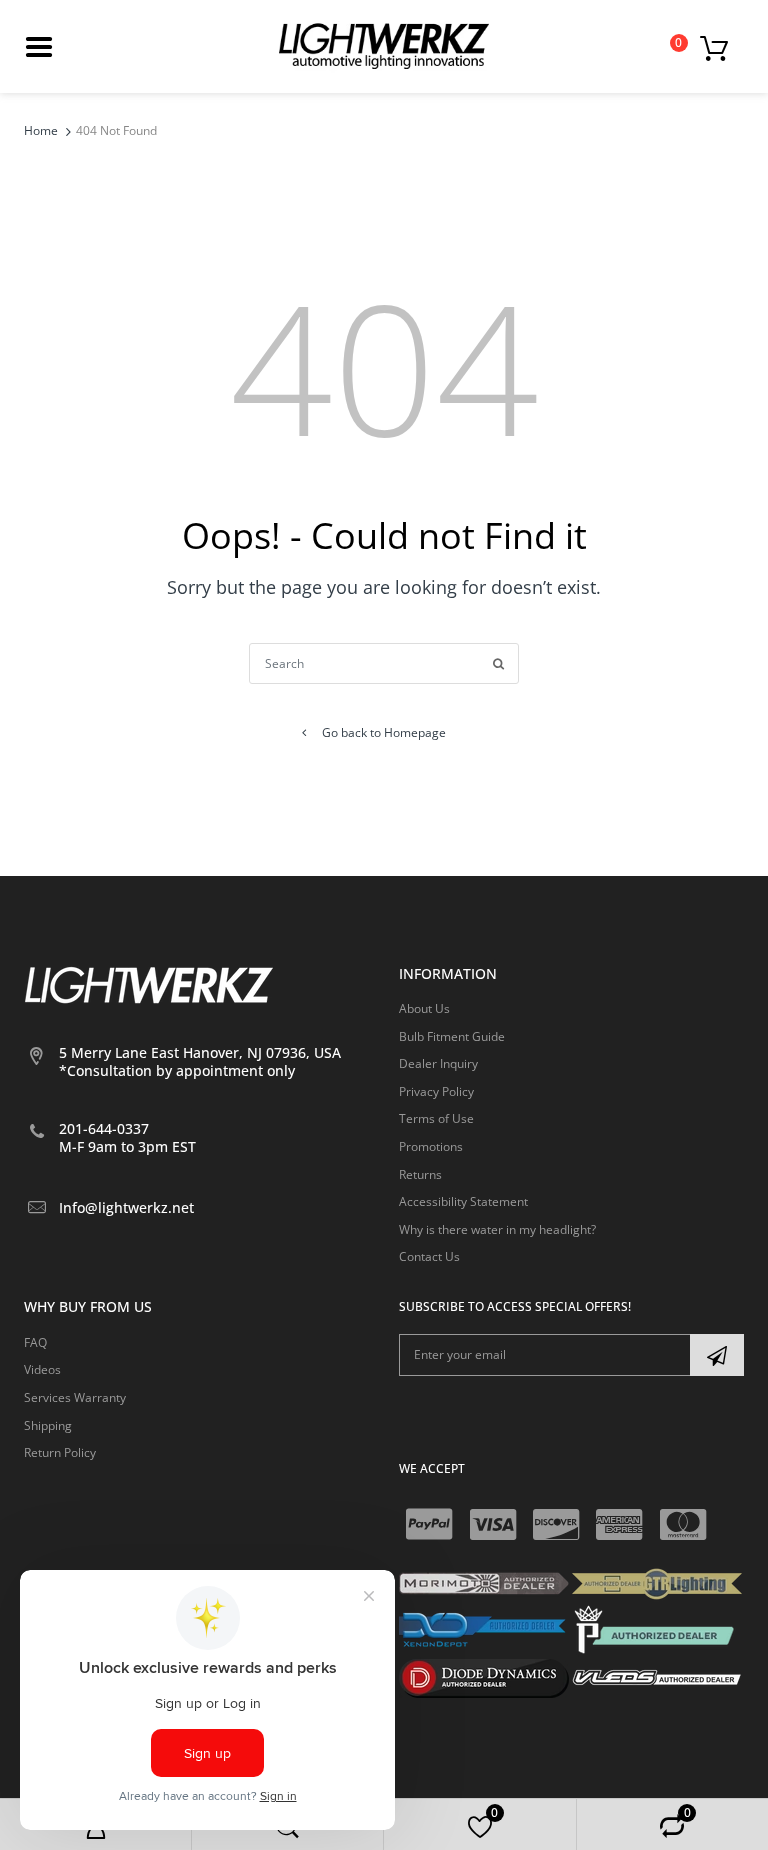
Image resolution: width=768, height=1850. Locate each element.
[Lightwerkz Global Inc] (384, 45)
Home (41, 130)
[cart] (719, 47)
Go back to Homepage (384, 732)
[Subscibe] (717, 1355)
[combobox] (384, 663)
